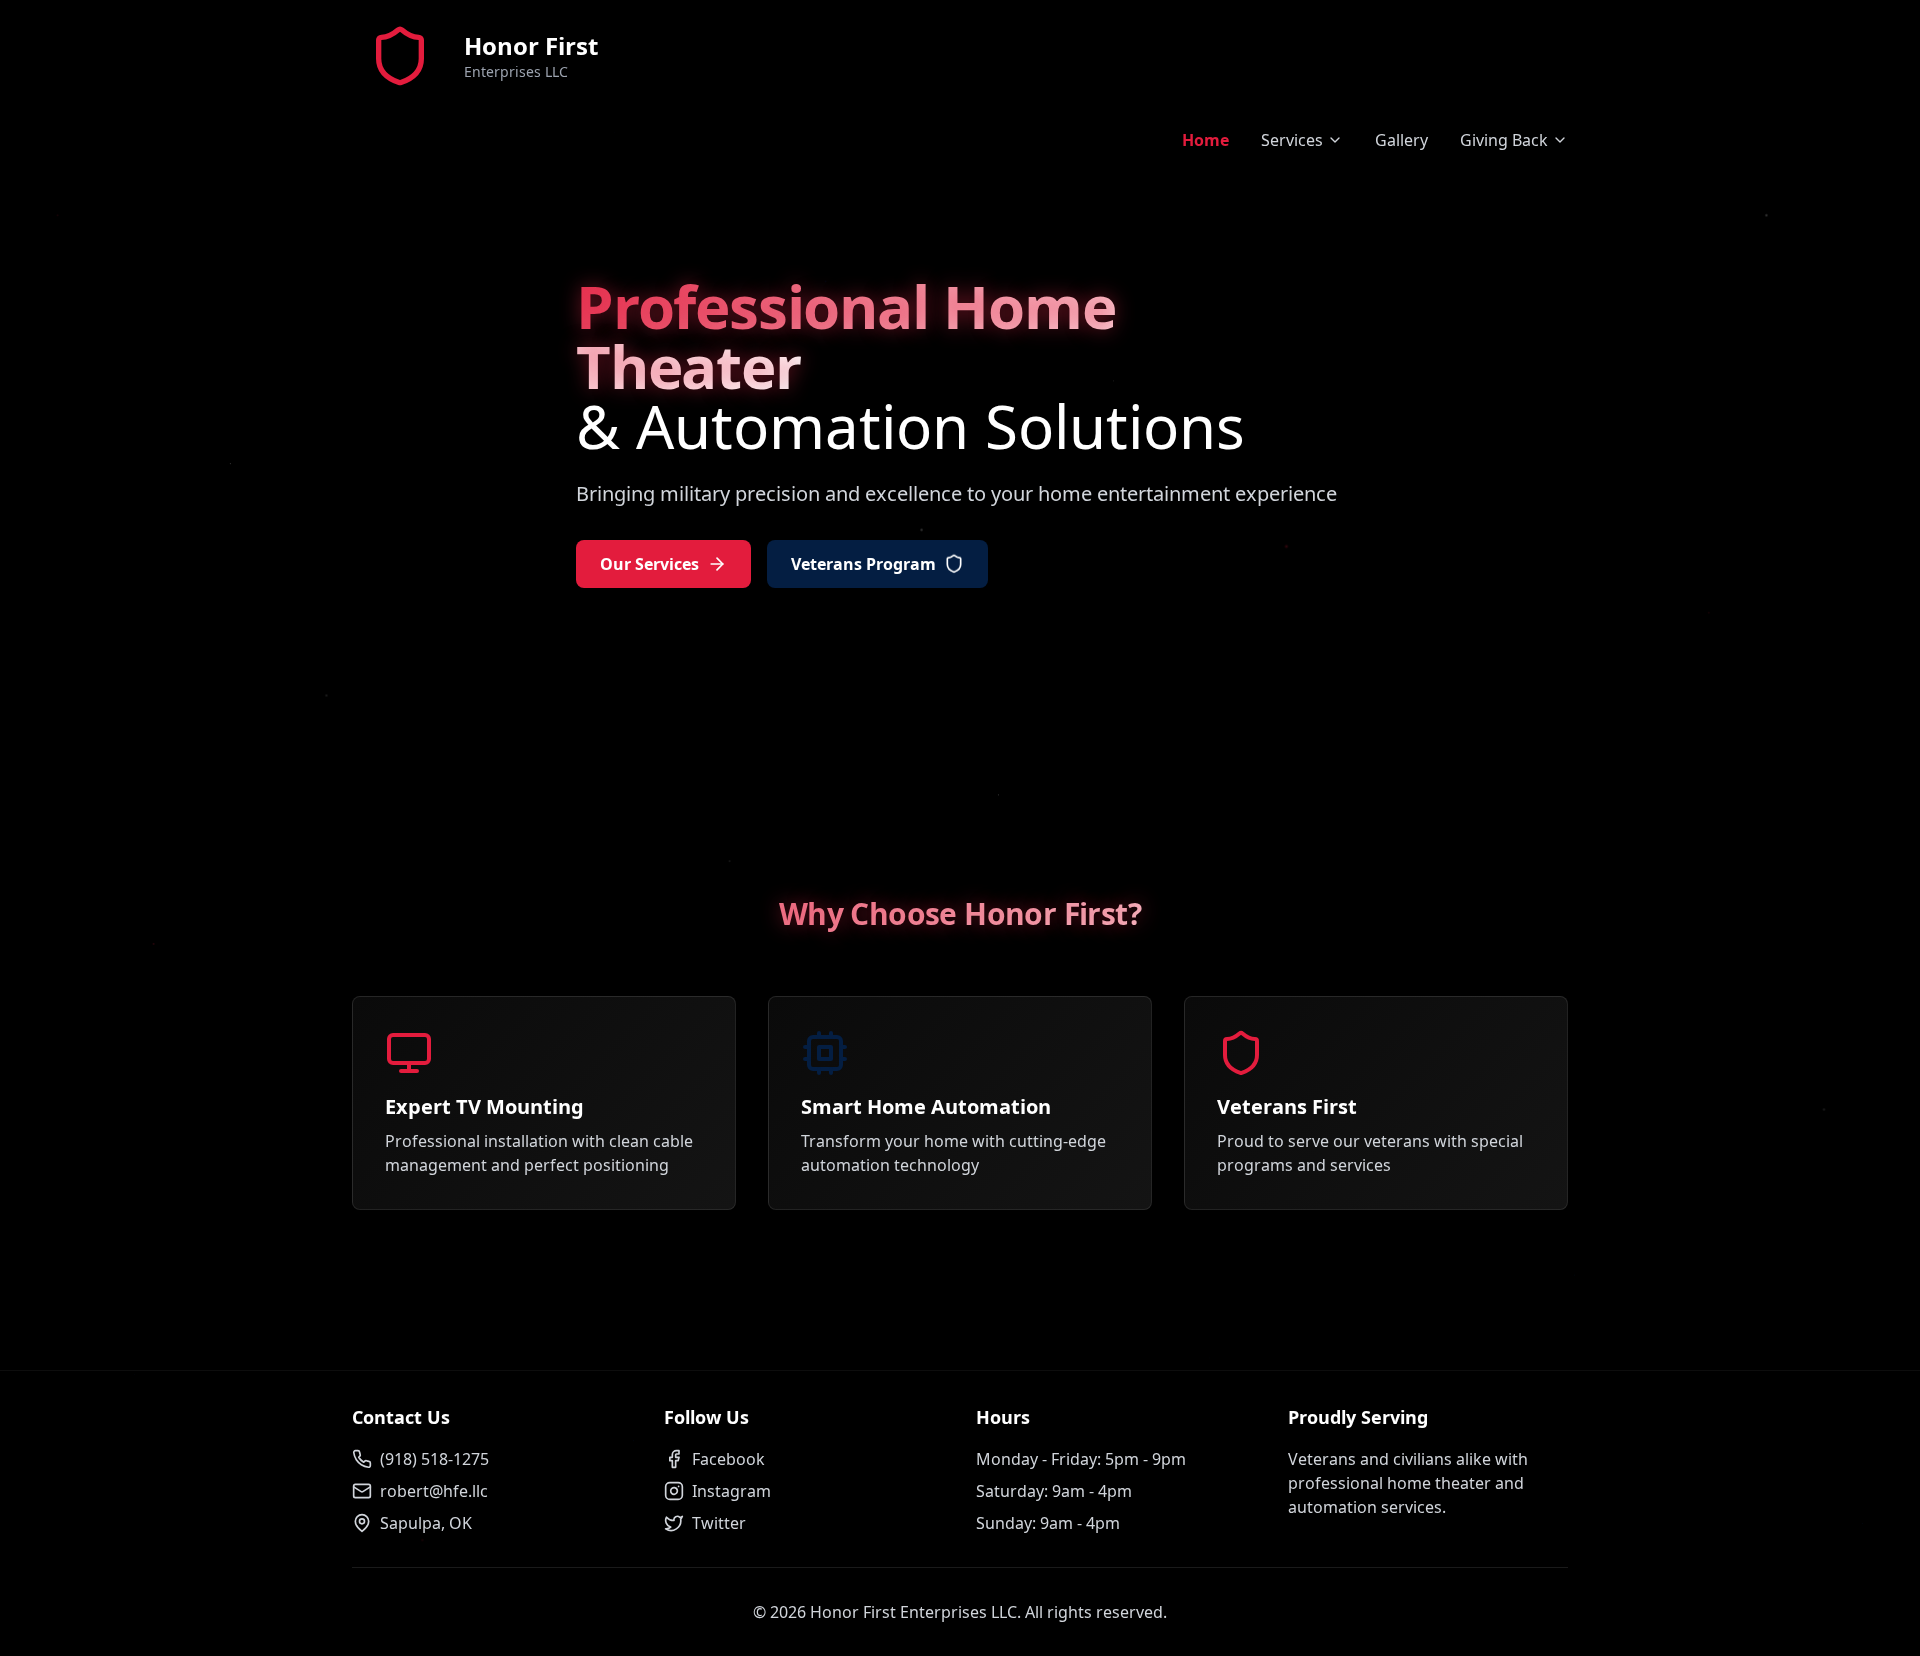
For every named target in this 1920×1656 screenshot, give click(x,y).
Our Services (649, 564)
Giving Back (1504, 140)
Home (1205, 140)
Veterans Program (863, 564)
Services (1292, 140)
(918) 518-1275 (434, 1459)
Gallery (1401, 140)
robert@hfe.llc (434, 1491)
